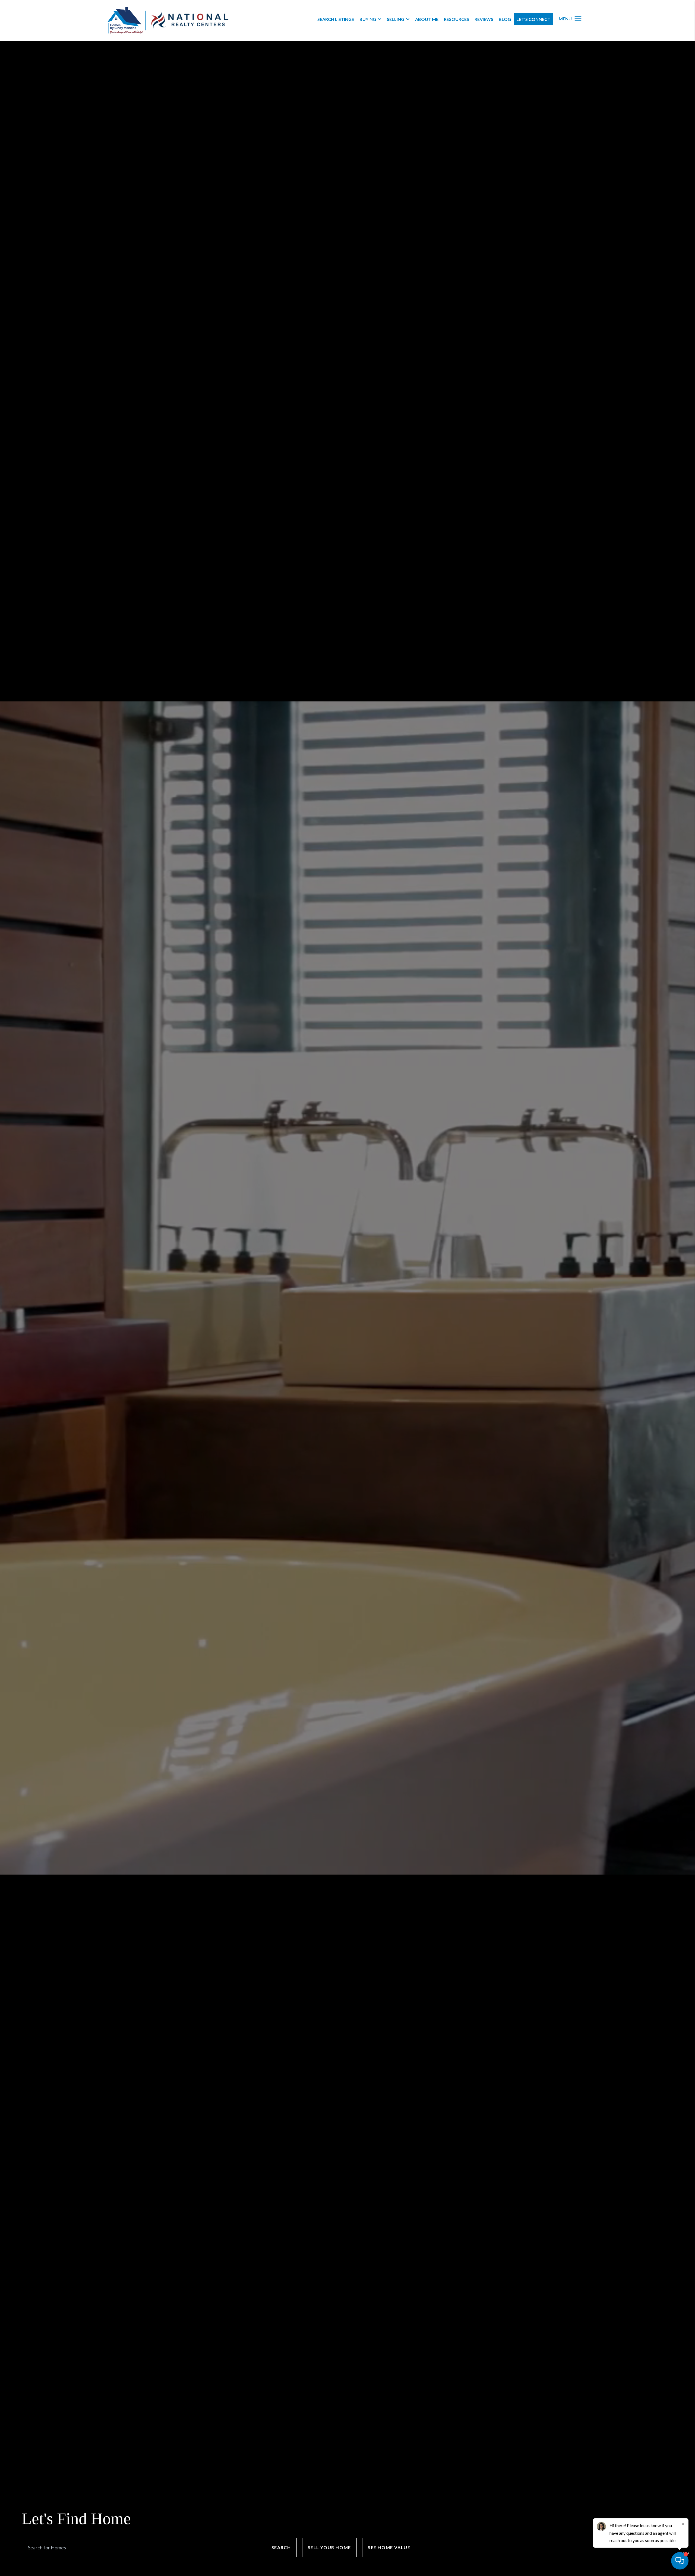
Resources (457, 19)
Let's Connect (533, 19)
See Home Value (389, 2547)
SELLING (396, 19)
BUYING (368, 19)
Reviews (484, 19)
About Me (427, 19)
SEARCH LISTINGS (336, 19)
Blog (505, 19)
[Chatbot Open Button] (680, 2561)
